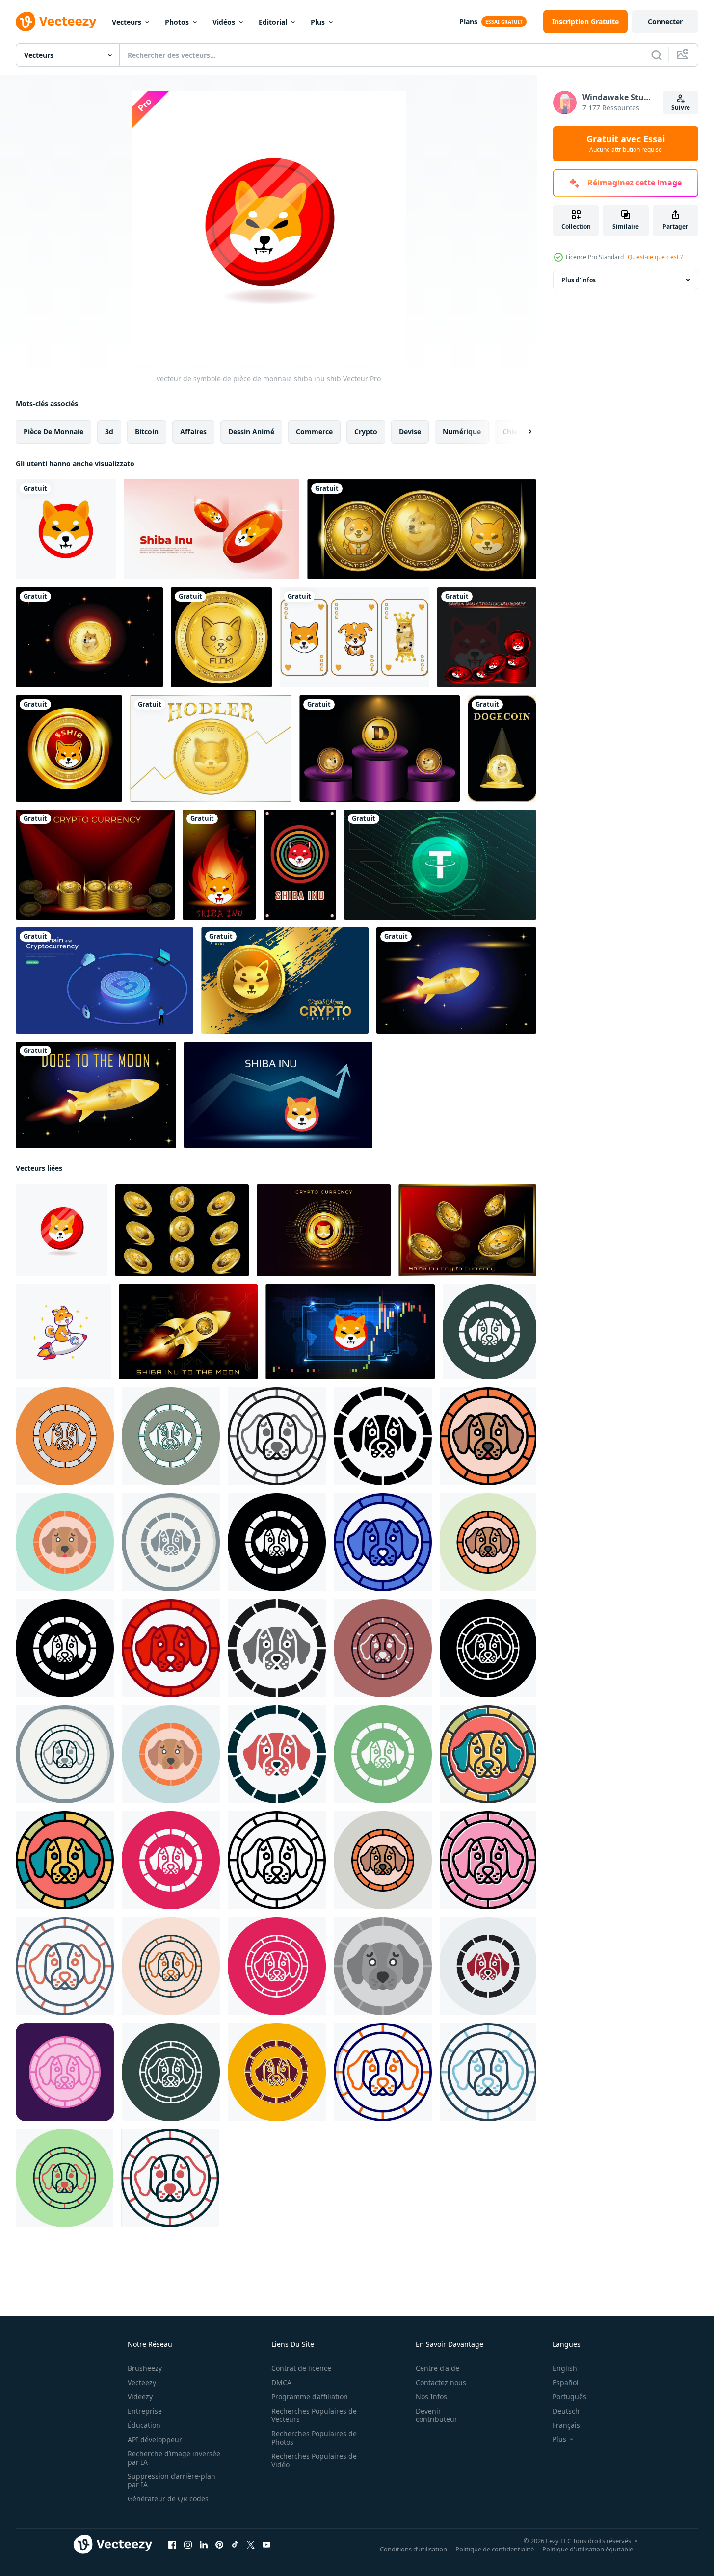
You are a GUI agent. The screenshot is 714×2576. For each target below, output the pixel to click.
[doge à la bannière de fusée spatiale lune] (456, 981)
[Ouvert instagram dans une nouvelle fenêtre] (188, 2545)
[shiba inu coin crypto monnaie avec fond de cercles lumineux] (324, 1230)
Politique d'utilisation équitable (588, 2549)
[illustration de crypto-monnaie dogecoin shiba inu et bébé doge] (95, 865)
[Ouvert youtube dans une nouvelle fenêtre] (266, 2545)
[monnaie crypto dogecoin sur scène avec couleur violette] (380, 749)
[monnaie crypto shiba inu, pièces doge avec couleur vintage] (300, 865)
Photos (177, 22)
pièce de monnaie (53, 432)
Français (566, 2425)
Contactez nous (441, 2382)
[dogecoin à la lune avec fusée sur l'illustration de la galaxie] (96, 1095)
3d (109, 432)
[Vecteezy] (56, 22)
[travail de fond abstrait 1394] (350, 1332)
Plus (318, 22)
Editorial (273, 22)
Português (569, 2397)
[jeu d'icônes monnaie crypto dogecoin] (355, 637)
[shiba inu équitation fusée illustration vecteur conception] (63, 1332)
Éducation (144, 2425)
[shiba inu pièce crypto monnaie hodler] (211, 749)
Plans (468, 21)
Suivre (681, 108)
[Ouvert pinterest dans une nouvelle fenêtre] (219, 2545)
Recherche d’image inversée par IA (174, 2458)
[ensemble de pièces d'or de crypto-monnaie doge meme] (182, 1230)
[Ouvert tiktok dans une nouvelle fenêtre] (235, 2545)
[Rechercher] (657, 55)
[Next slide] (522, 432)
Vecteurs (127, 22)
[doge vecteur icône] (489, 1332)
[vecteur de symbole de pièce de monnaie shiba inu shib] (66, 529)
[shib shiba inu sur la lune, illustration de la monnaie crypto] (188, 1332)
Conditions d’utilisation (413, 2549)
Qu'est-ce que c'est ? (655, 257)
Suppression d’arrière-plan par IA (172, 2480)
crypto (366, 432)
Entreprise (145, 2411)
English (565, 2368)
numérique (462, 432)
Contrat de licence (301, 2368)
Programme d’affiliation (310, 2397)
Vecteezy (142, 2382)
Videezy (140, 2397)
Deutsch (566, 2411)
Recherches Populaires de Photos (314, 2438)
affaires (193, 432)
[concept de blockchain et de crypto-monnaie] (105, 981)
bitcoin (147, 432)
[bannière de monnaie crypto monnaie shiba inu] (467, 1230)
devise (410, 432)
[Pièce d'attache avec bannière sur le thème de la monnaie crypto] (440, 865)
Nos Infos (431, 2397)
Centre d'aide (437, 2368)
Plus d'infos (579, 280)
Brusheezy (145, 2368)
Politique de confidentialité (495, 2549)
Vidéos (224, 22)
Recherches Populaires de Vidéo (314, 2460)
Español (566, 2382)
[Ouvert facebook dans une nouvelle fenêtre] (172, 2545)
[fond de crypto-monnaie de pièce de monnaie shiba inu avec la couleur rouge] (487, 637)
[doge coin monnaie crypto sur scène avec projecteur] (502, 749)
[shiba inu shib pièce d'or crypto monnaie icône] (69, 749)
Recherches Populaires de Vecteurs (314, 2415)
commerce (314, 432)
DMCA (281, 2382)
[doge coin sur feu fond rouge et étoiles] (89, 637)
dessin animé (251, 432)
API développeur (155, 2439)
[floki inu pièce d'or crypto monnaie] (221, 637)
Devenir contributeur (436, 2415)
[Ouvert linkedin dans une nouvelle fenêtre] (204, 2545)
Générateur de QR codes (168, 2499)
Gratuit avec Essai (626, 144)
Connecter (665, 21)
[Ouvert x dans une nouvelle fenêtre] (251, 2545)
